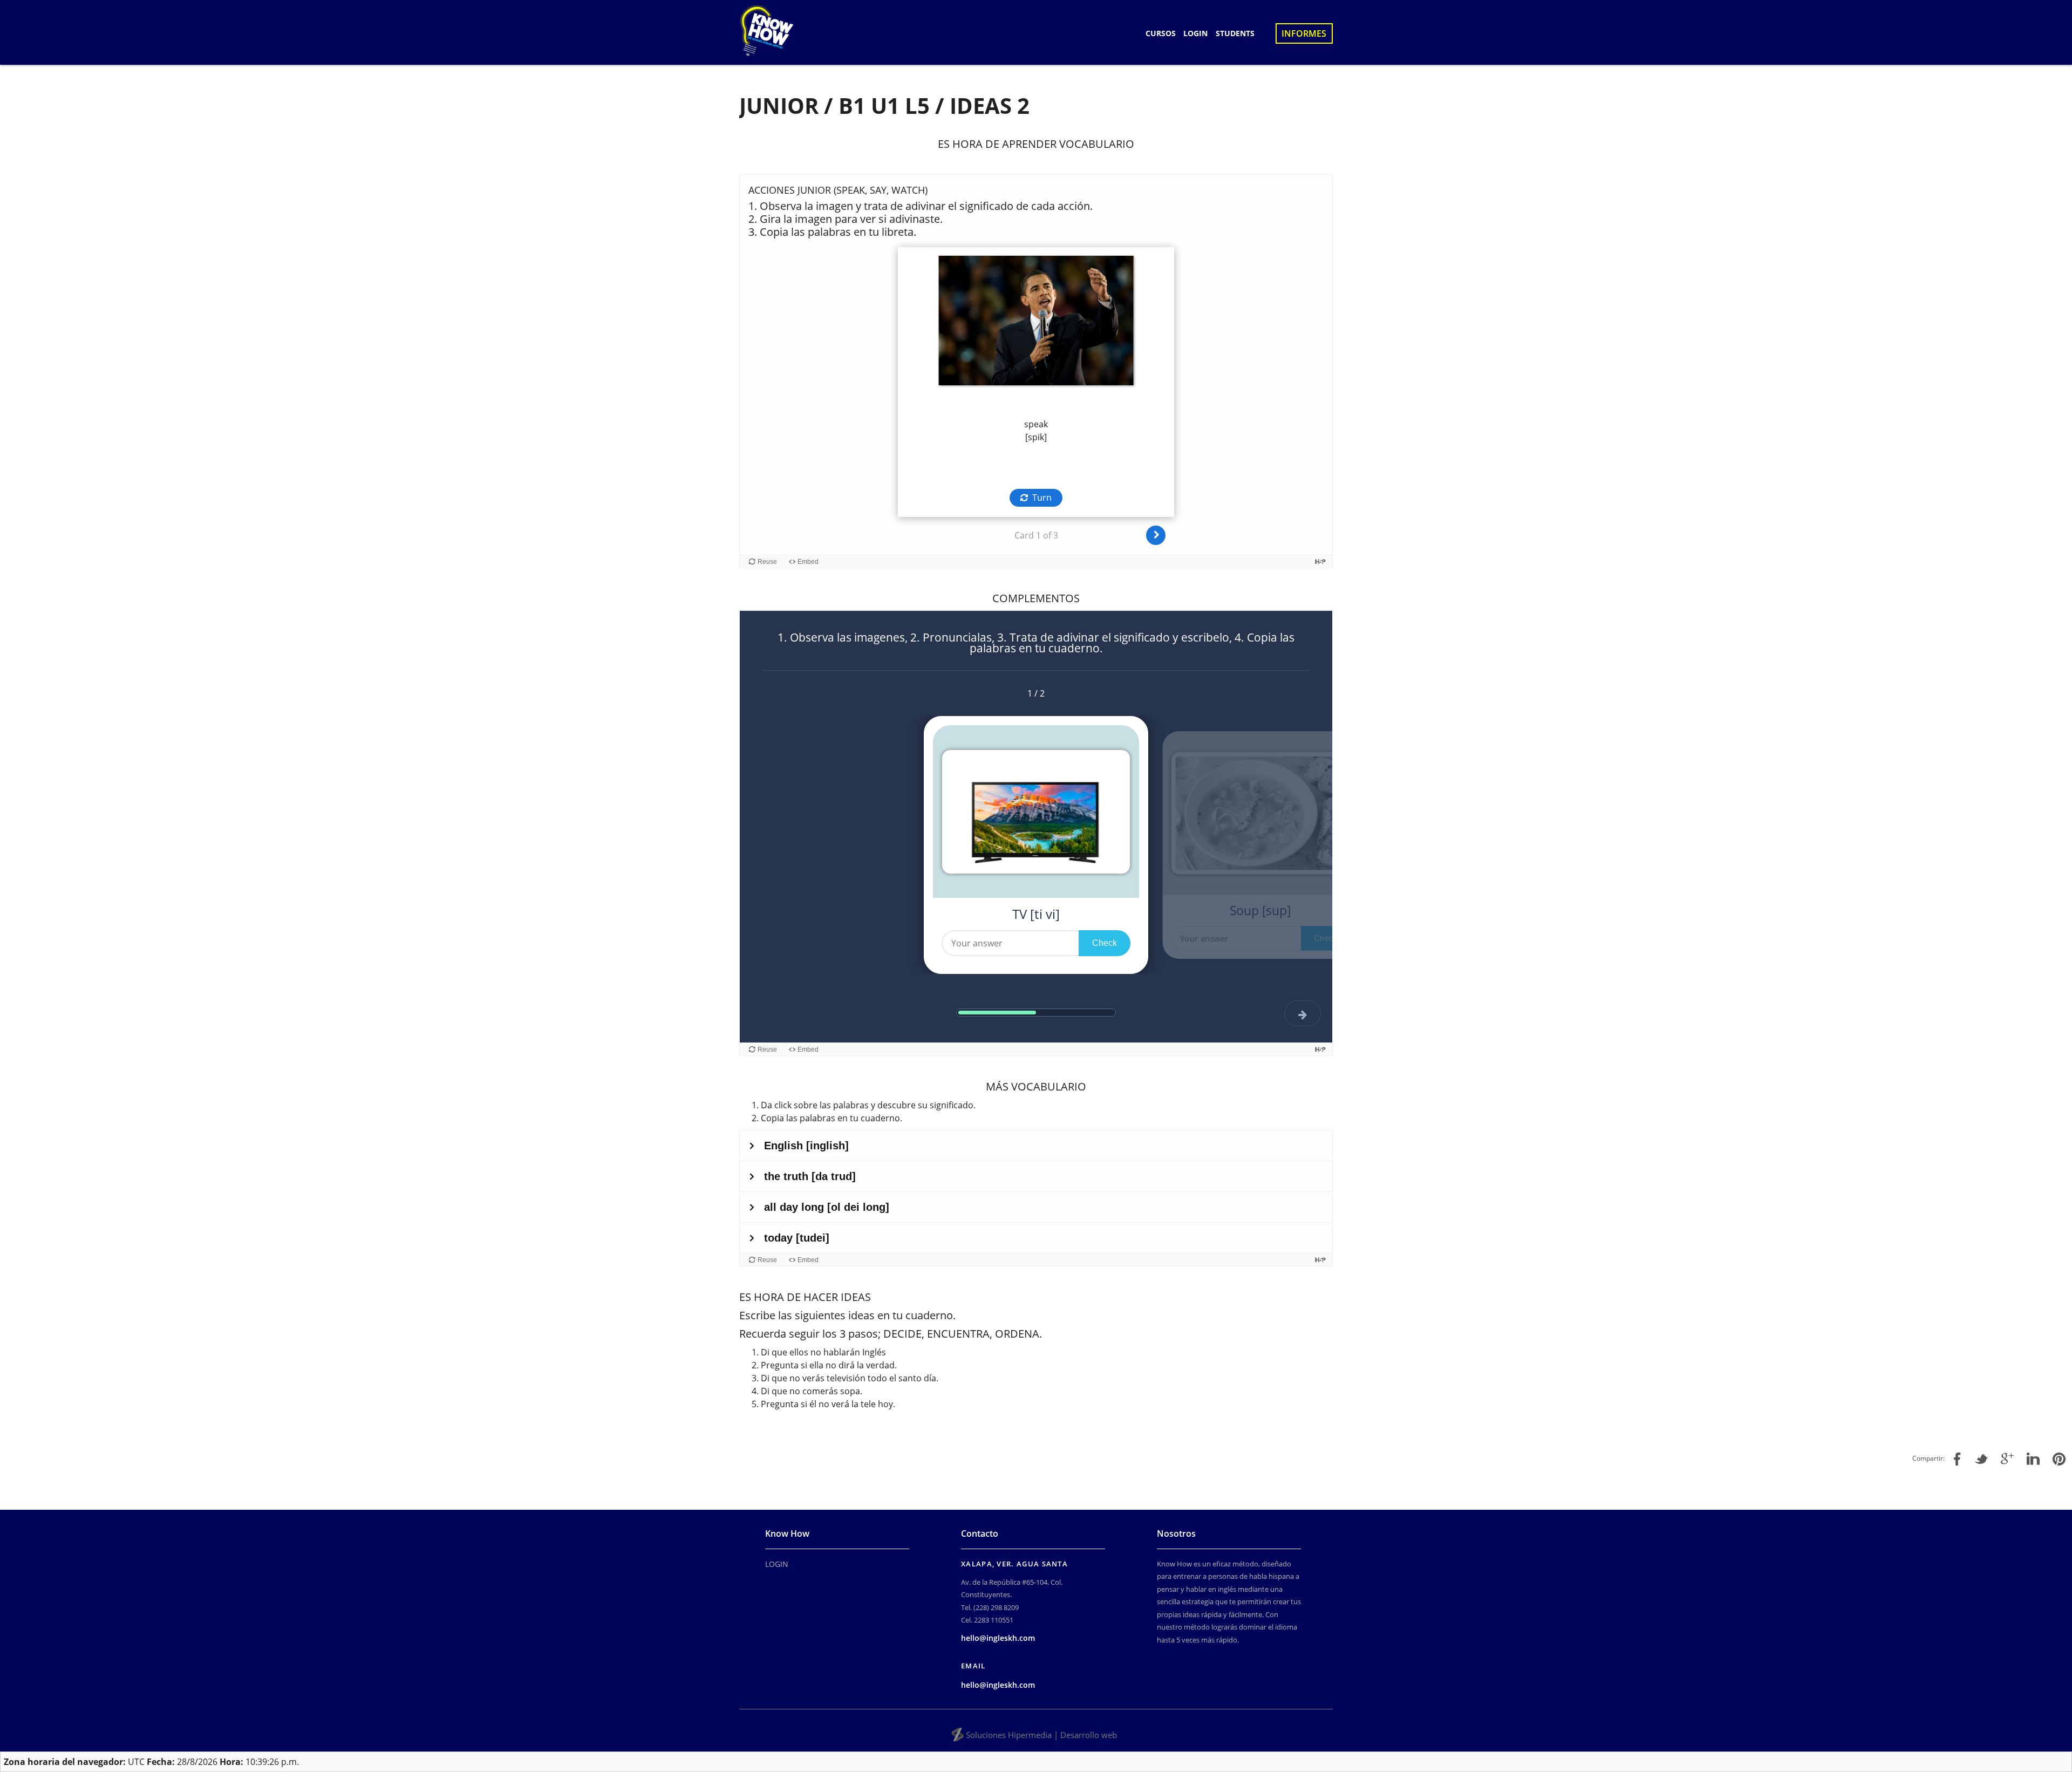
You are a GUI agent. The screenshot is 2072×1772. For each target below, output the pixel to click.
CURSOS (1161, 33)
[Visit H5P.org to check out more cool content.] (1320, 561)
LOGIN (1195, 33)
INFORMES (1304, 33)
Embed (808, 562)
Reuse (767, 562)
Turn (1042, 497)
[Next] (1156, 535)
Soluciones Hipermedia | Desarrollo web (1041, 1735)
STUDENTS (1235, 33)
